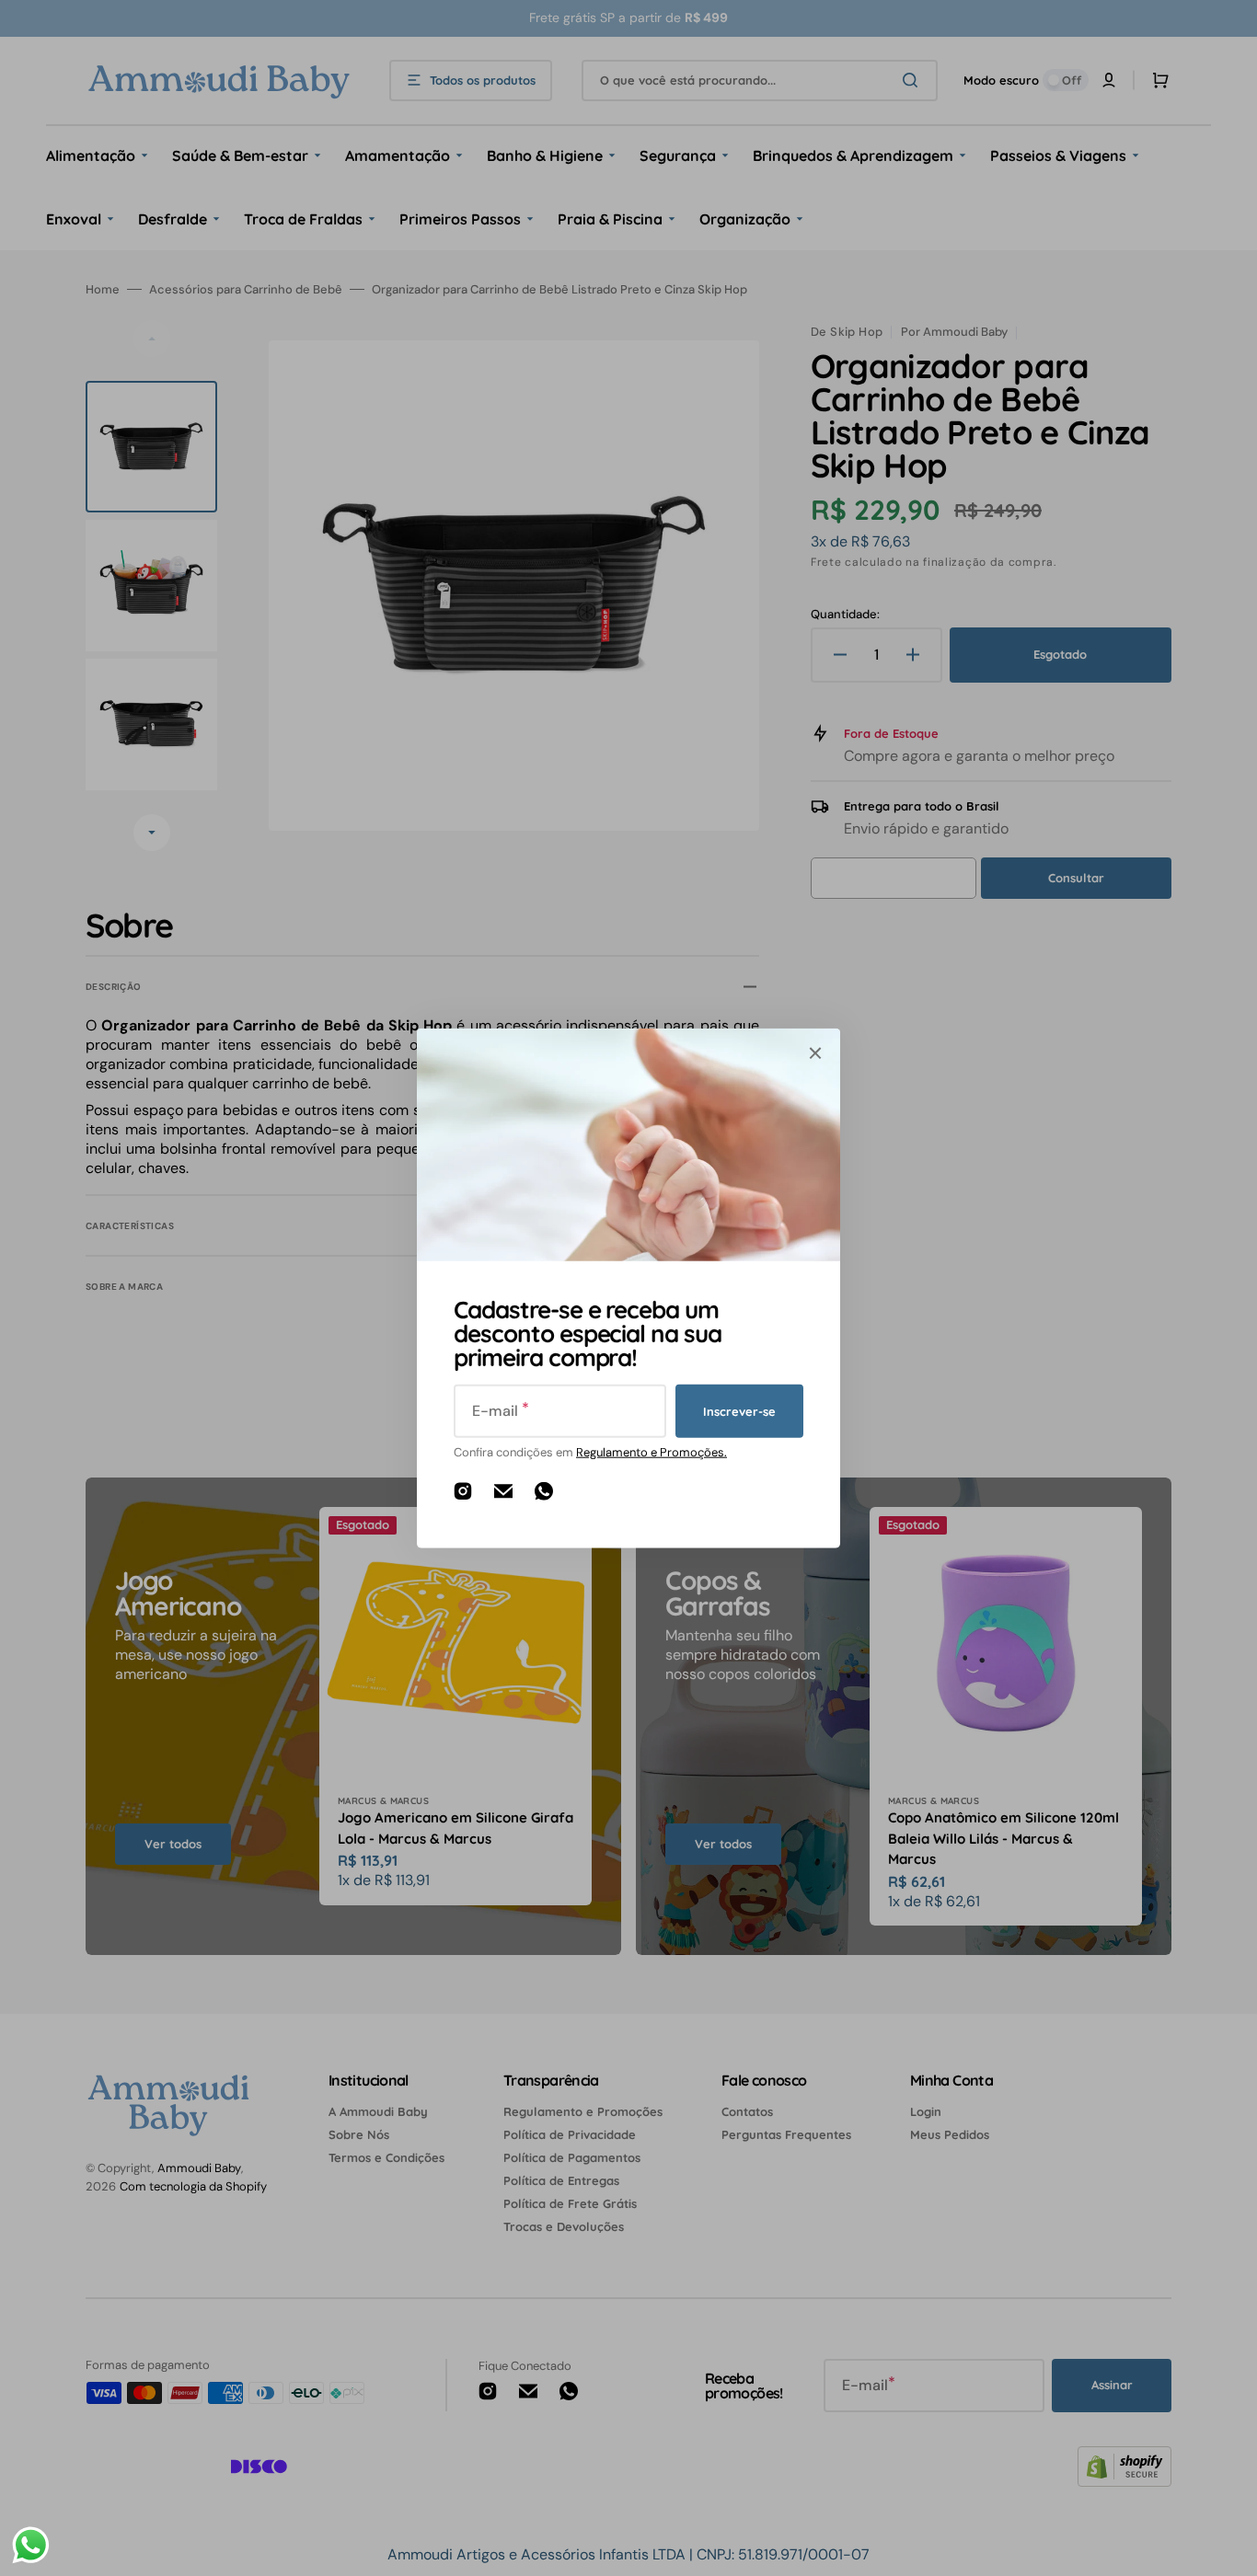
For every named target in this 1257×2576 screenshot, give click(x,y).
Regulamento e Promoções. (652, 1452)
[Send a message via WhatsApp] (31, 2545)
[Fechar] (815, 1053)
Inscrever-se (739, 1410)
